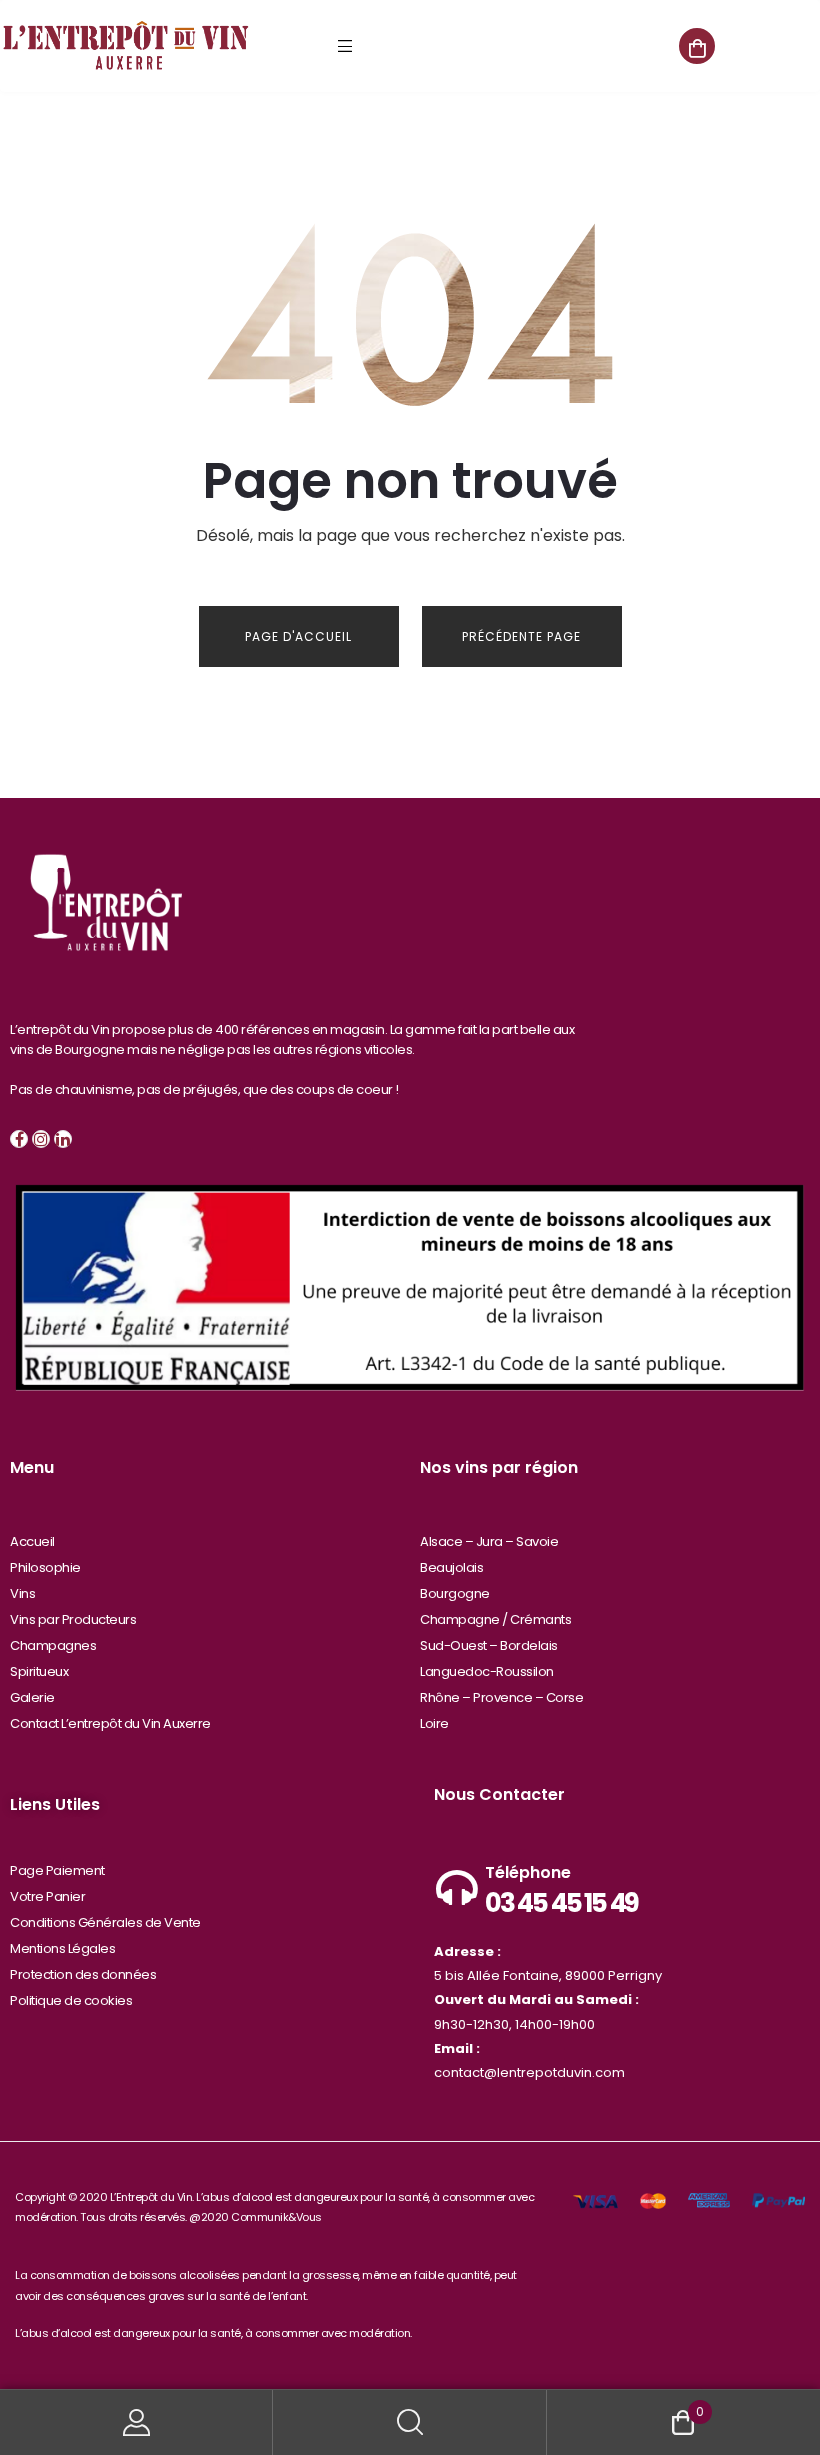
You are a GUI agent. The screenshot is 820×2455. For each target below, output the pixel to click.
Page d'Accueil (298, 636)
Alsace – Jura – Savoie (489, 1541)
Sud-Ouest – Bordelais (489, 1645)
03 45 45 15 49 (561, 1903)
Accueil (32, 1541)
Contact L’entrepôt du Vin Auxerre (110, 1723)
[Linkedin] (63, 1139)
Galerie (32, 1697)
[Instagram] (41, 1139)
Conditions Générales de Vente (105, 1922)
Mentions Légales (62, 1948)
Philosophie (45, 1567)
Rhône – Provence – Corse (501, 1697)
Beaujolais (451, 1567)
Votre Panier (47, 1896)
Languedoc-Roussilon (487, 1671)
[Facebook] (19, 1139)
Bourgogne (455, 1593)
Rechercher (409, 2422)
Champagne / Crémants (495, 1619)
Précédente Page (521, 636)
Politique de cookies (71, 2000)
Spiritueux (39, 1671)
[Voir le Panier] (697, 46)
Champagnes (53, 1645)
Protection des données (83, 1974)
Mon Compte (136, 2422)
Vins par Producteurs (73, 1619)
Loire (434, 1723)
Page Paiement (57, 1870)
